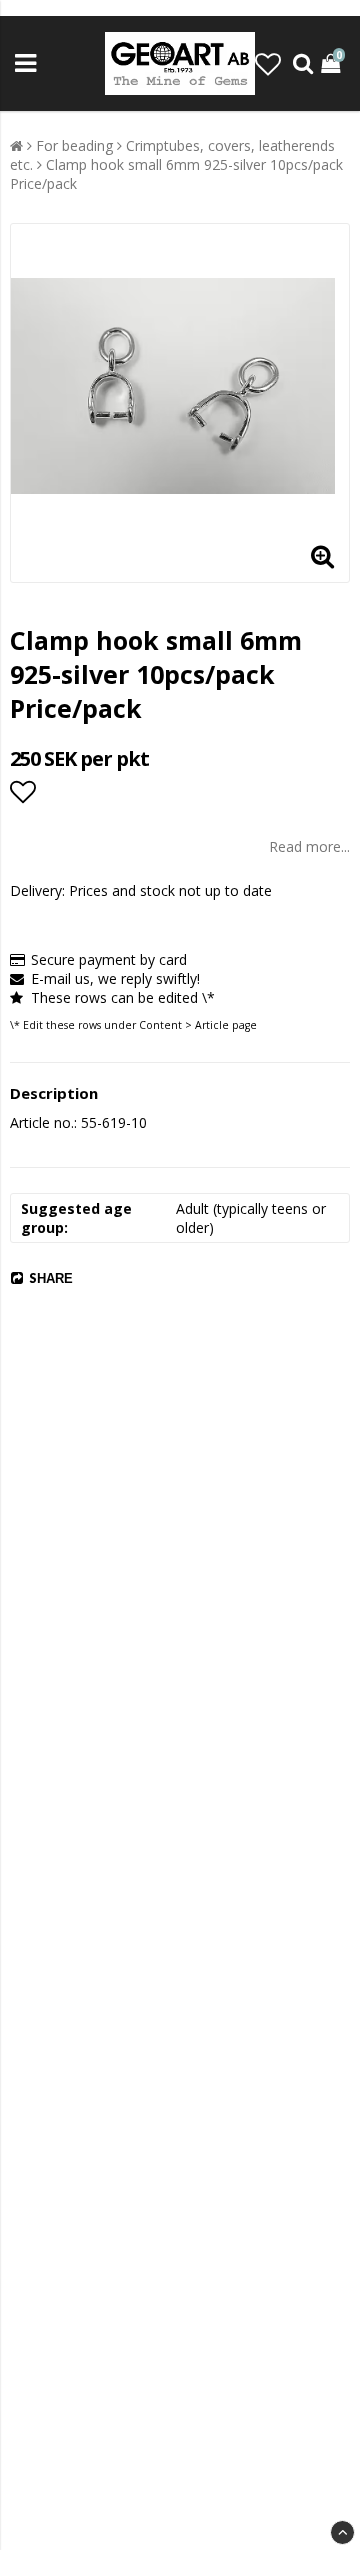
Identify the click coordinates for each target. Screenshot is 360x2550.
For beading (74, 145)
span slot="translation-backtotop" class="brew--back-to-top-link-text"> (342, 2532)
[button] (268, 64)
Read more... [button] (309, 846)
